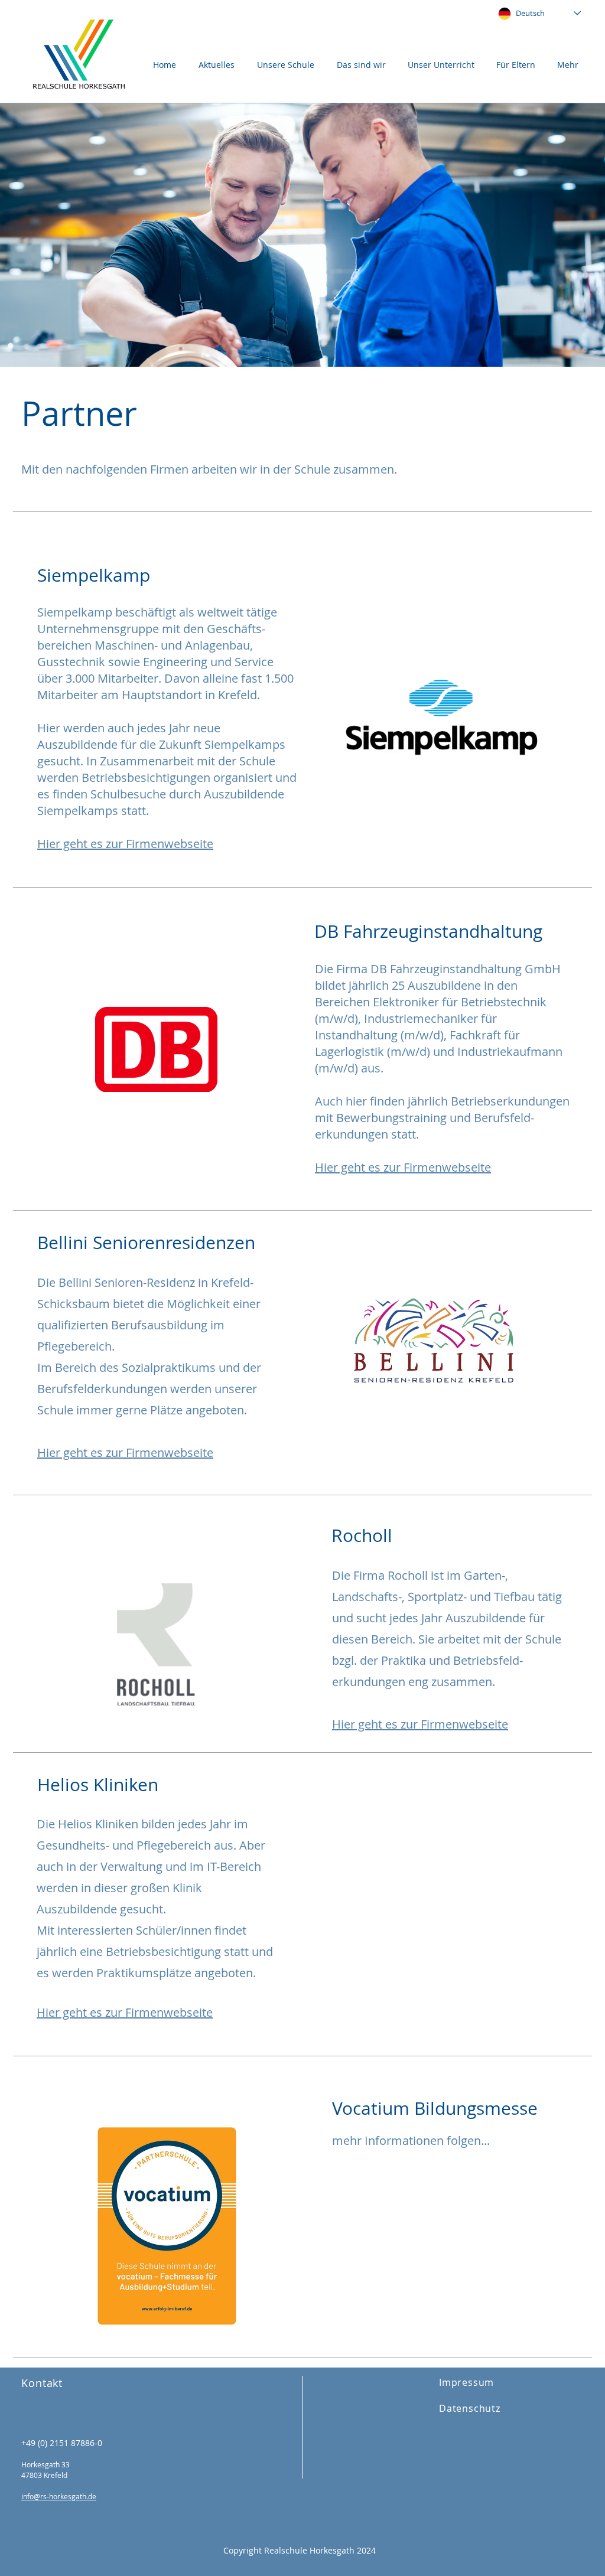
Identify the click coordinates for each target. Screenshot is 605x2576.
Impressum (466, 2382)
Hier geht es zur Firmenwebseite (125, 1452)
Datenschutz (470, 2408)
